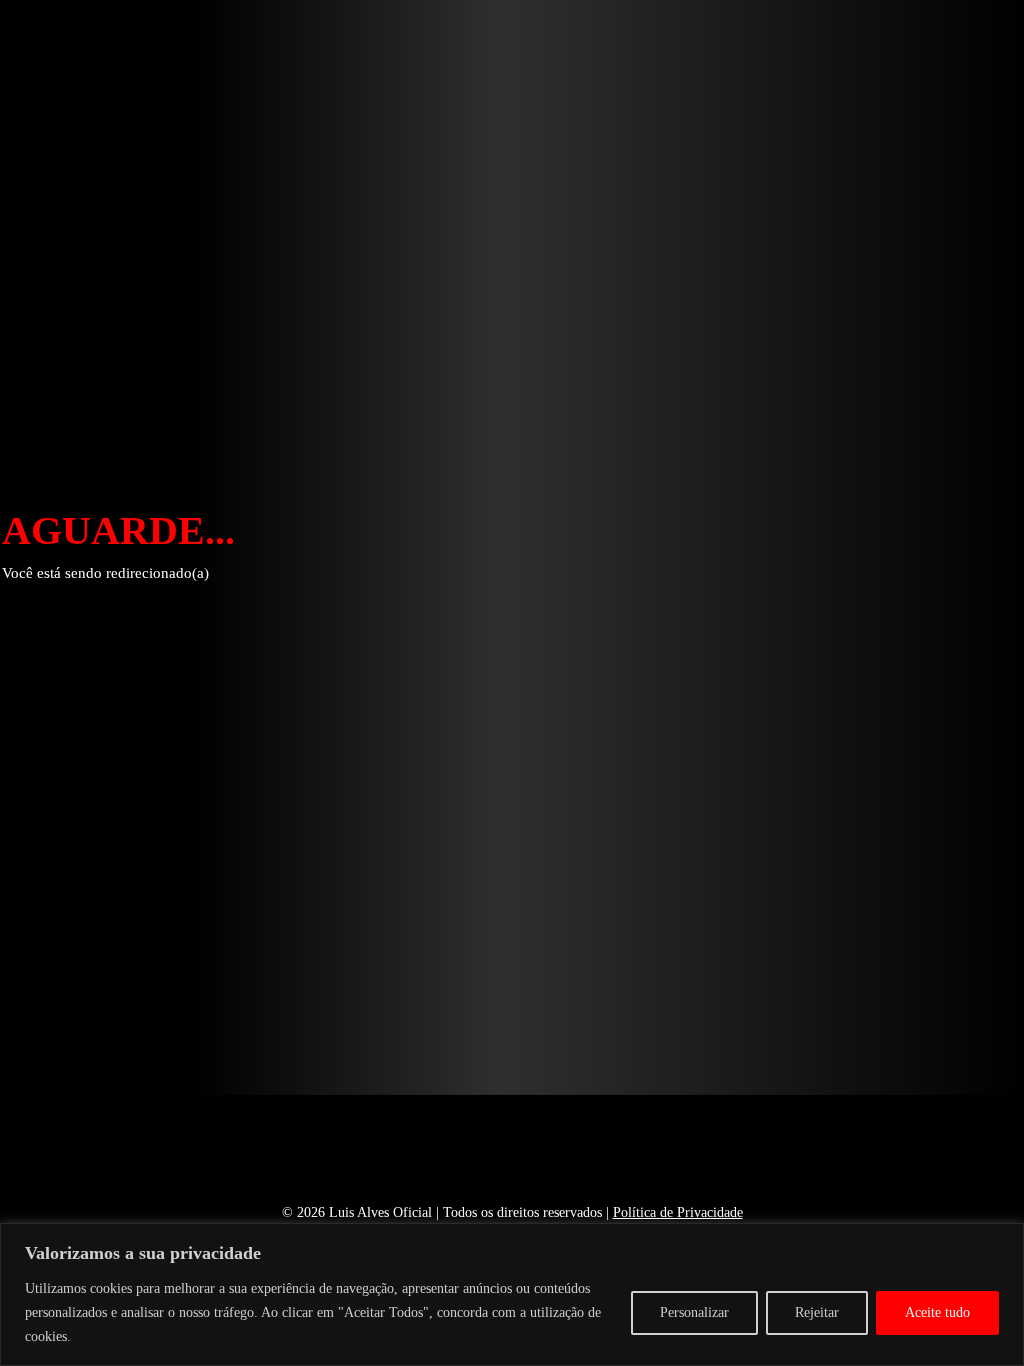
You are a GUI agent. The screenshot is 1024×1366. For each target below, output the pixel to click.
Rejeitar (817, 1312)
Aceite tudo (937, 1312)
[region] (512, 1294)
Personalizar (694, 1312)
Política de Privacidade (678, 1212)
